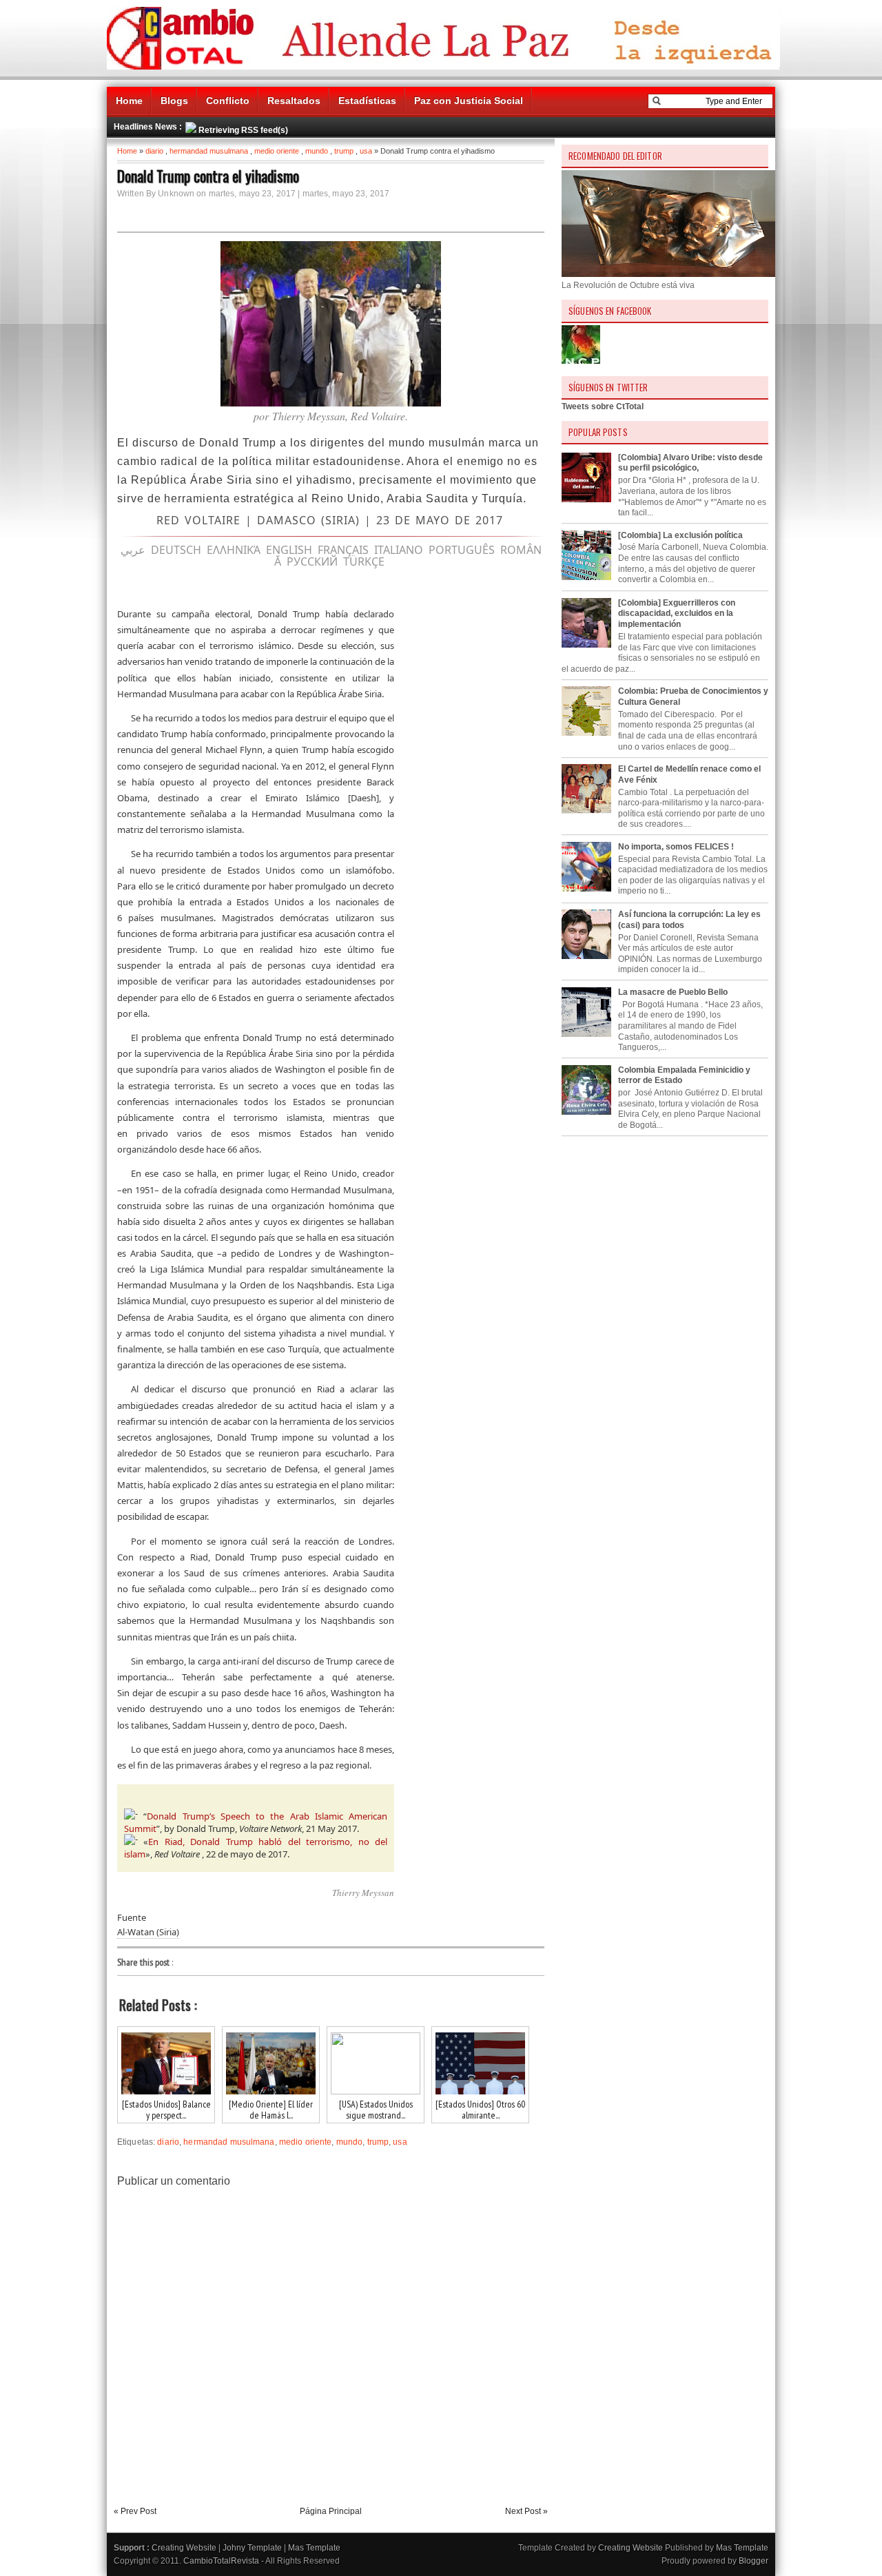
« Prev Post (135, 2511)
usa (366, 151)
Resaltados (294, 101)
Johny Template (252, 2548)
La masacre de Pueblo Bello (673, 992)
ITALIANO (399, 550)
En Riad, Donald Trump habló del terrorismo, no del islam (256, 1848)
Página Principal (331, 2511)
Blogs (174, 101)
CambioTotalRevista (221, 2561)
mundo (317, 151)
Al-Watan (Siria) (148, 1932)
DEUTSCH (176, 550)
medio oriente (277, 151)
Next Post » (526, 2511)
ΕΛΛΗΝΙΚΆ (234, 550)
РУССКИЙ (312, 561)
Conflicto (228, 101)
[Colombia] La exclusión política (680, 535)
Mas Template (314, 2548)
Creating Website (184, 2548)
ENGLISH (289, 550)
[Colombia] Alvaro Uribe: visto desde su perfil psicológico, (690, 463)
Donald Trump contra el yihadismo (208, 176)
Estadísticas (367, 101)
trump (344, 151)
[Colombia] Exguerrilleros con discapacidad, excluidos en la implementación (677, 614)
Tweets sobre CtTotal (603, 406)
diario (154, 151)
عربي (133, 550)
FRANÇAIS (343, 550)
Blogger (753, 2561)
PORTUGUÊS (462, 550)
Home (129, 101)
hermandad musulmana (209, 151)
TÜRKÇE (364, 561)
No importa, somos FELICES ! (676, 847)
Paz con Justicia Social (469, 101)
